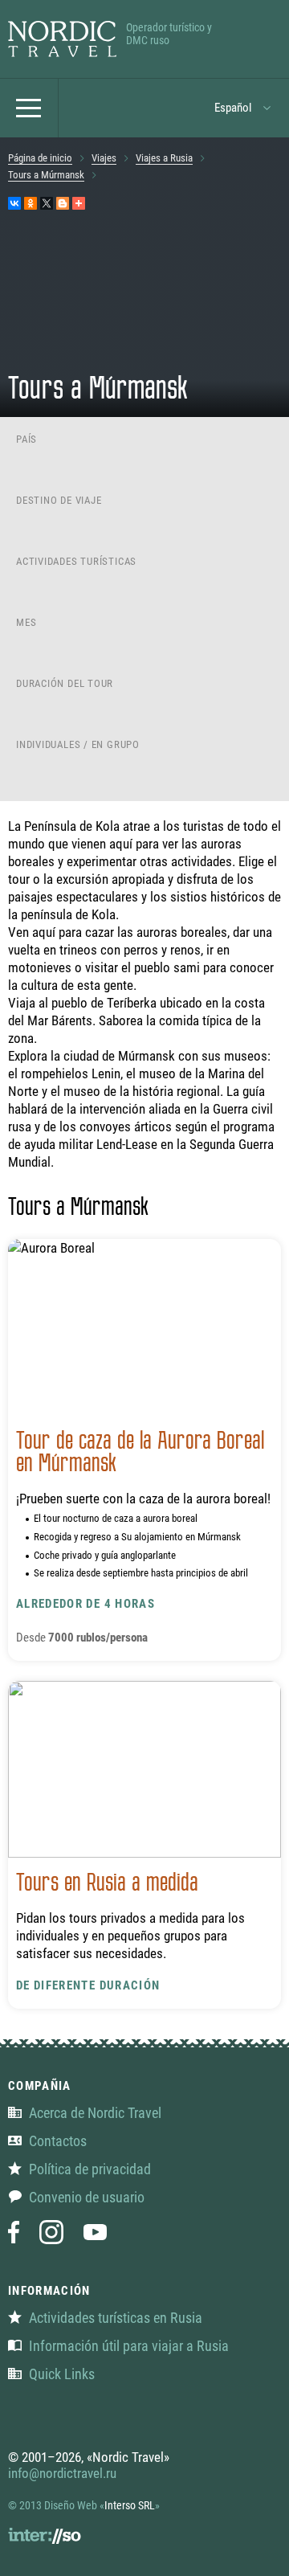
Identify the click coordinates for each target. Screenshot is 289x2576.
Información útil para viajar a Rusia (129, 2346)
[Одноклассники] (31, 203)
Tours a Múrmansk (46, 175)
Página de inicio (40, 158)
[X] (47, 203)
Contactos (58, 2141)
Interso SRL (130, 2505)
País (26, 439)
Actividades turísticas (76, 561)
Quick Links (62, 2374)
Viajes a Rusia (164, 158)
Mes (26, 622)
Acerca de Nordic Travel (95, 2113)
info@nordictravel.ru (62, 2473)
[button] (243, 108)
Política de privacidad (90, 2169)
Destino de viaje (59, 500)
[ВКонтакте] (14, 203)
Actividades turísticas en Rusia (116, 2318)
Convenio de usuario (87, 2197)
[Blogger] (63, 203)
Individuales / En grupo (78, 744)
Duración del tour (65, 683)
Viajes (104, 158)
